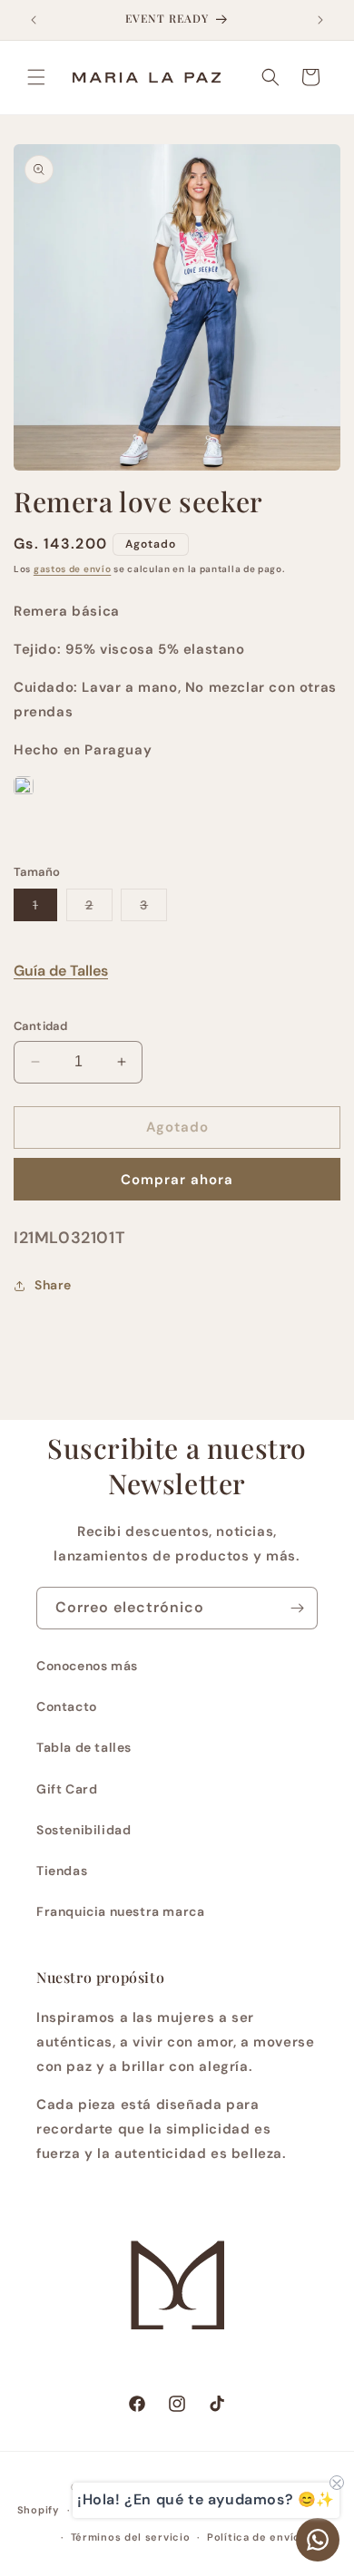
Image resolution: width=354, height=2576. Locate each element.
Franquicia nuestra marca (120, 1911)
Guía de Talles (61, 971)
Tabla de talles (84, 1747)
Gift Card (67, 1789)
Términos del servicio (131, 2537)
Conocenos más (87, 1666)
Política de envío (254, 2537)
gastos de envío (73, 569)
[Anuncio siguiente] (320, 20)
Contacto (67, 1706)
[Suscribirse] (297, 1608)
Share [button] (53, 1285)
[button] (36, 77)
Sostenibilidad (84, 1830)
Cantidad (40, 1026)
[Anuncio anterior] (34, 20)
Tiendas (62, 1871)
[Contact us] (318, 2540)
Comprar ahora (177, 1180)
